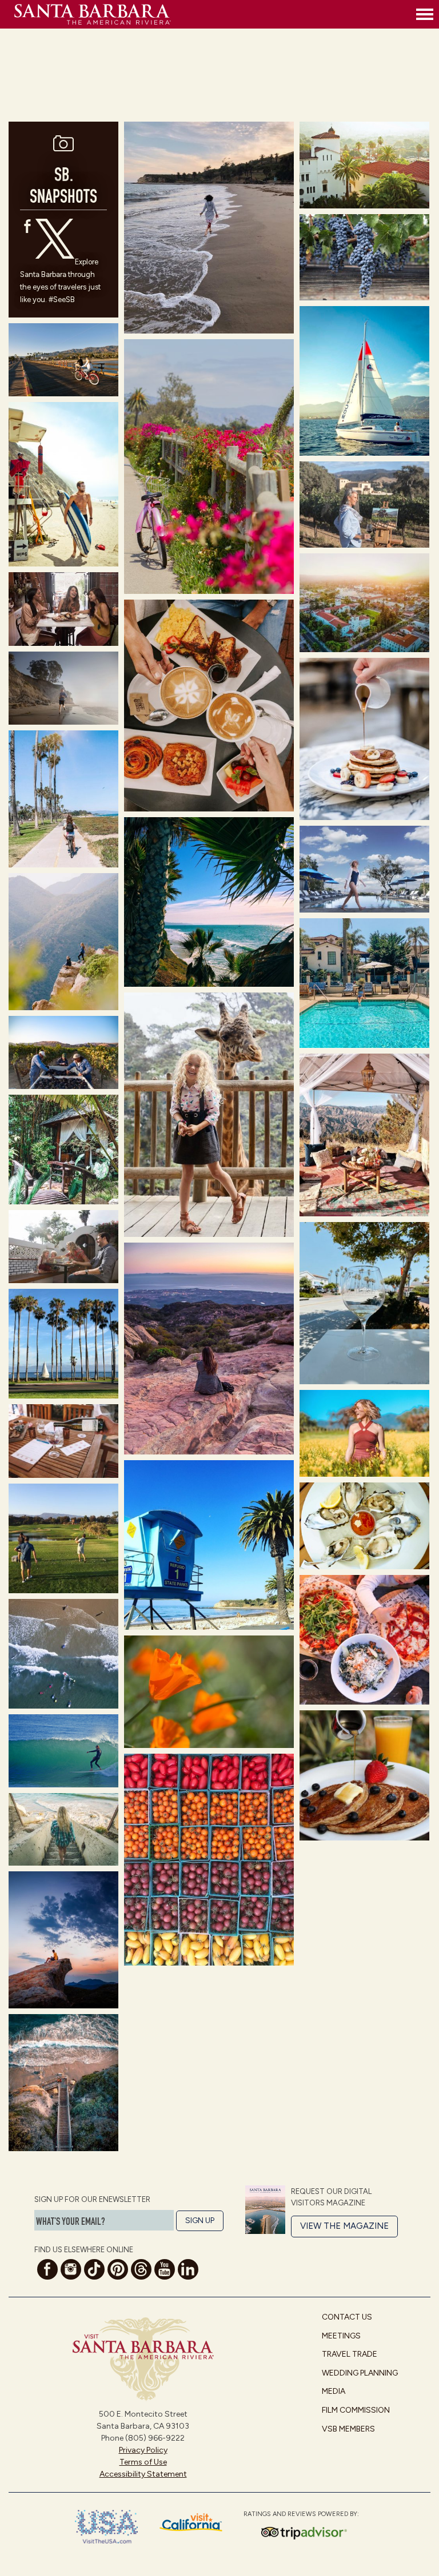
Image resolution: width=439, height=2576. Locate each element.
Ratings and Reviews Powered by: (301, 2514)
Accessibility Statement (143, 2474)
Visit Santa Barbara (212, 14)
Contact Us (347, 2317)
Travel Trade (350, 2354)
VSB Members (348, 2429)
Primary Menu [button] (425, 14)
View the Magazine (344, 2226)
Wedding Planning (360, 2373)
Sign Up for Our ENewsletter (92, 2199)
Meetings (341, 2336)
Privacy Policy (143, 2450)
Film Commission (356, 2410)
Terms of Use (143, 2462)
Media (334, 2391)
